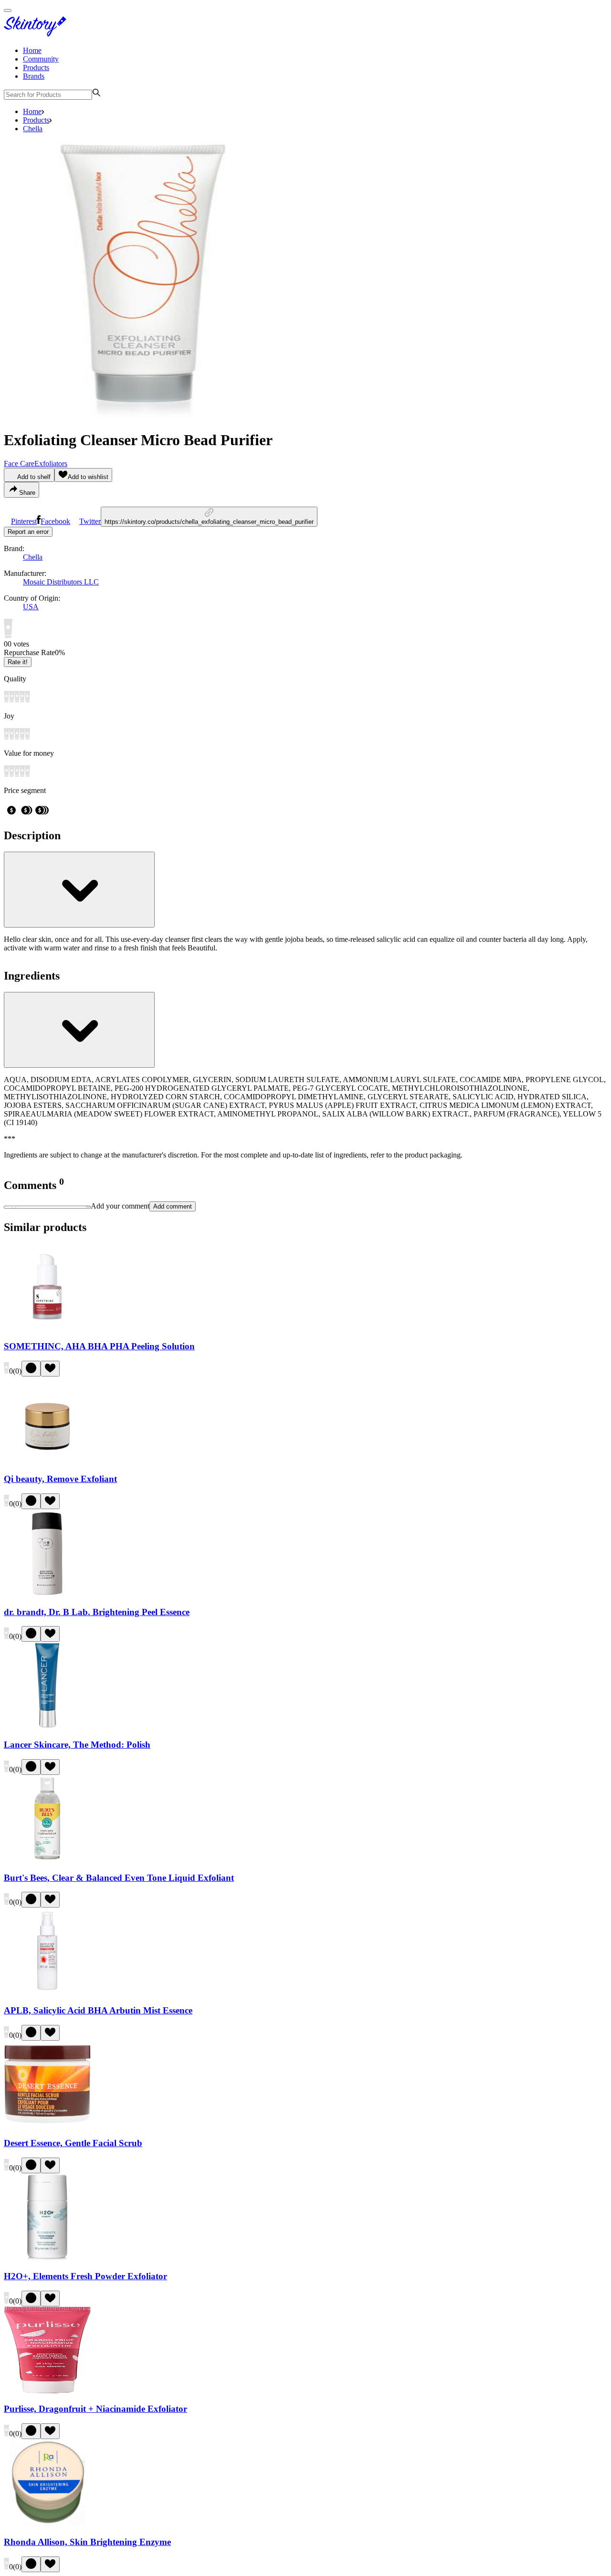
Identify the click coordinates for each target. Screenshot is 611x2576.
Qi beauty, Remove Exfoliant (60, 1479)
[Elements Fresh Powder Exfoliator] (47, 2258)
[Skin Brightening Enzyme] (47, 2523)
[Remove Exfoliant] (47, 1461)
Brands (34, 76)
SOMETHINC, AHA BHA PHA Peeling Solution (99, 1346)
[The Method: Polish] (47, 1726)
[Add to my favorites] (50, 1369)
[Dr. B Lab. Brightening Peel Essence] (47, 1593)
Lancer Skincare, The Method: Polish (77, 1745)
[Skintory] (37, 34)
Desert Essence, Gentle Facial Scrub (73, 2143)
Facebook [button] (55, 521)
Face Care (19, 464)
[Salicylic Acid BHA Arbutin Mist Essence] (47, 1992)
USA (31, 607)
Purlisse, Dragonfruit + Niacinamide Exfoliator (95, 2409)
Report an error (28, 532)
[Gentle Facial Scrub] (47, 2125)
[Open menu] (8, 10)
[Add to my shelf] (31, 1369)
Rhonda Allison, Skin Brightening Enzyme (87, 2542)
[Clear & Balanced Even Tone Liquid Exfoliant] (47, 1859)
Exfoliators (51, 464)
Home (32, 50)
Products (36, 68)
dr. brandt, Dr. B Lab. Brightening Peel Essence (97, 1612)
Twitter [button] (90, 521)
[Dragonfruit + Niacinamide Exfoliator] (47, 2391)
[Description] (79, 890)
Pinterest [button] (24, 521)
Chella (33, 129)
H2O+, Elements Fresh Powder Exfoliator (85, 2276)
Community (41, 59)
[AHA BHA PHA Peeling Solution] (47, 1328)
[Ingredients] (79, 1030)
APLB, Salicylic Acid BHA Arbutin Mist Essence (98, 2010)
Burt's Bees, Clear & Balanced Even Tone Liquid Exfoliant (119, 1878)
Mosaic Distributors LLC (61, 582)
